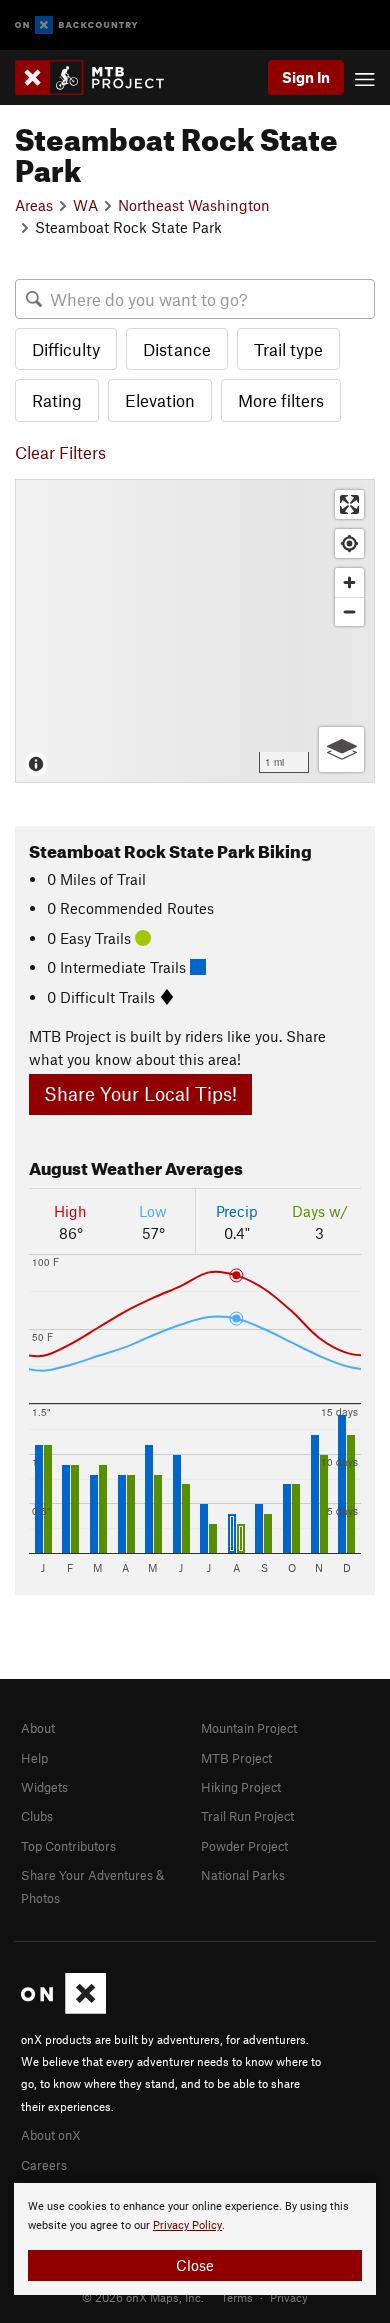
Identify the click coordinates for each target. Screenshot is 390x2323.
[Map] (195, 631)
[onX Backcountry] (76, 25)
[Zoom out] (349, 611)
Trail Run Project (247, 1816)
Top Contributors (68, 1846)
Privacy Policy (187, 2225)
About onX (51, 2135)
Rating (57, 400)
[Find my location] (349, 543)
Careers (44, 2165)
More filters (281, 400)
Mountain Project (249, 1728)
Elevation (160, 400)
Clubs (37, 1816)
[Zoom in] (349, 582)
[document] (195, 2239)
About (38, 1728)
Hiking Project (241, 1787)
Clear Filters (60, 452)
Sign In (306, 77)
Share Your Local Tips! (140, 1093)
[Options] (341, 749)
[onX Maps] (63, 2009)
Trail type (288, 349)
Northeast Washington (194, 205)
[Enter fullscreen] (349, 504)
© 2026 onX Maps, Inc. (143, 2297)
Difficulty (66, 349)
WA (85, 205)
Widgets (44, 1787)
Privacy (289, 2297)
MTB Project (236, 1758)
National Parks (243, 1875)
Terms (237, 2297)
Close (195, 2265)
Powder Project (244, 1846)
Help (34, 1758)
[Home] (99, 77)
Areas (34, 205)
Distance (177, 349)
